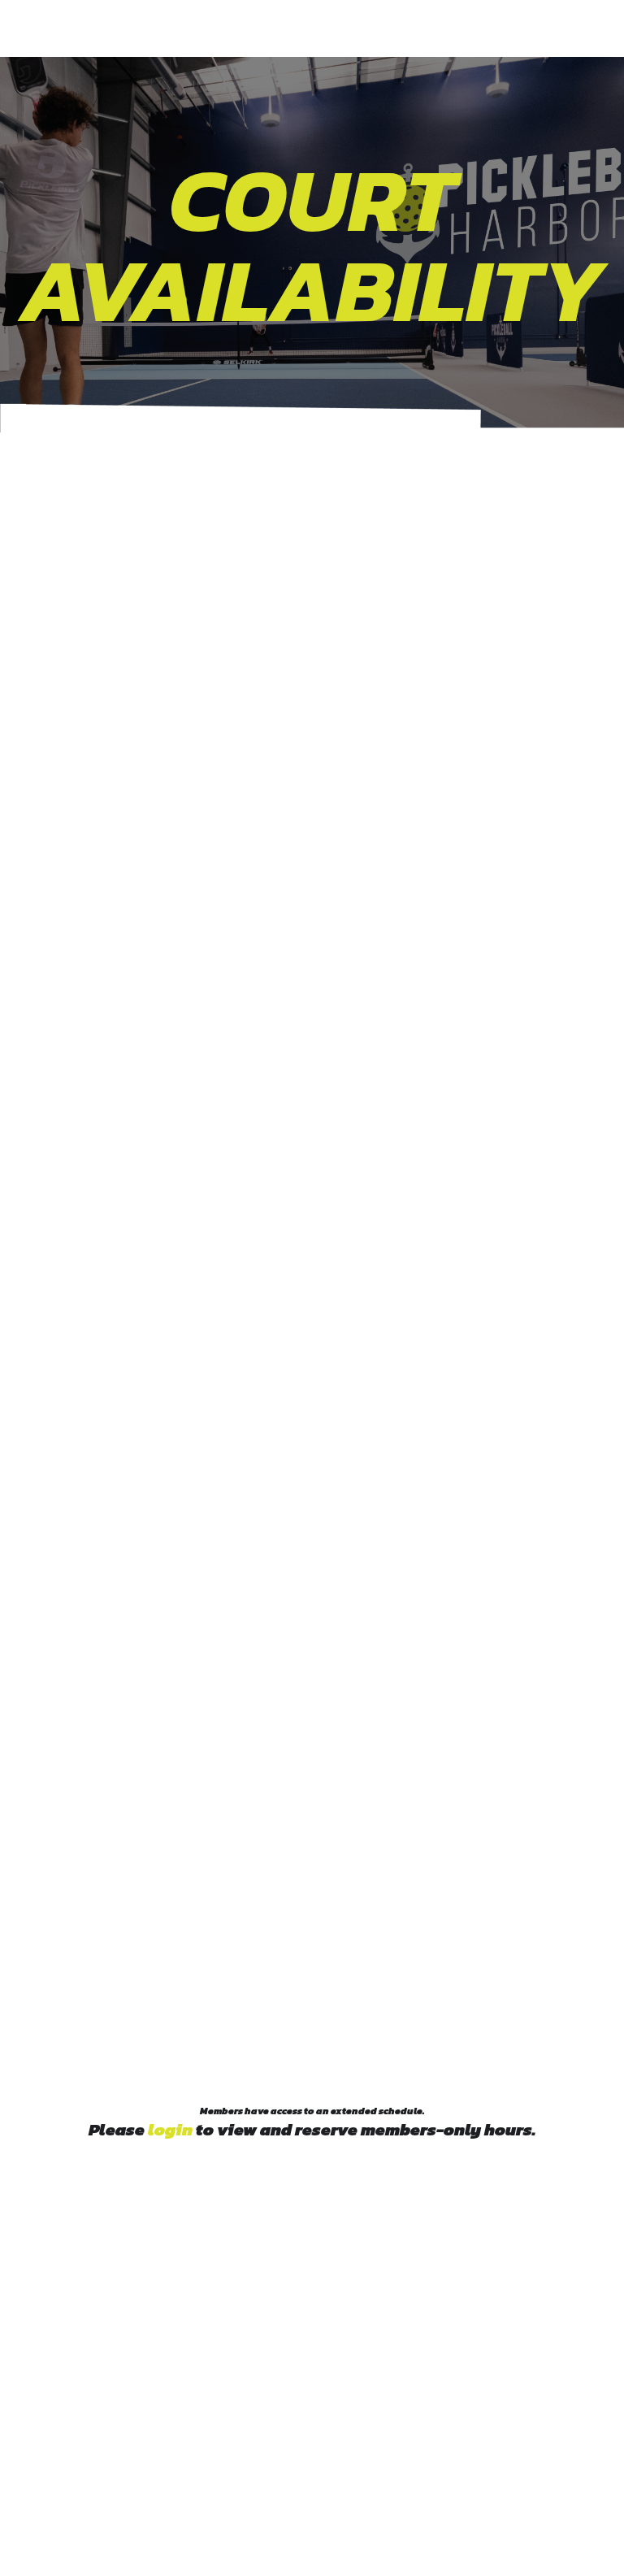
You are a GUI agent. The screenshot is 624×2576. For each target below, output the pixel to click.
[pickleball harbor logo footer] (312, 2314)
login (170, 2129)
